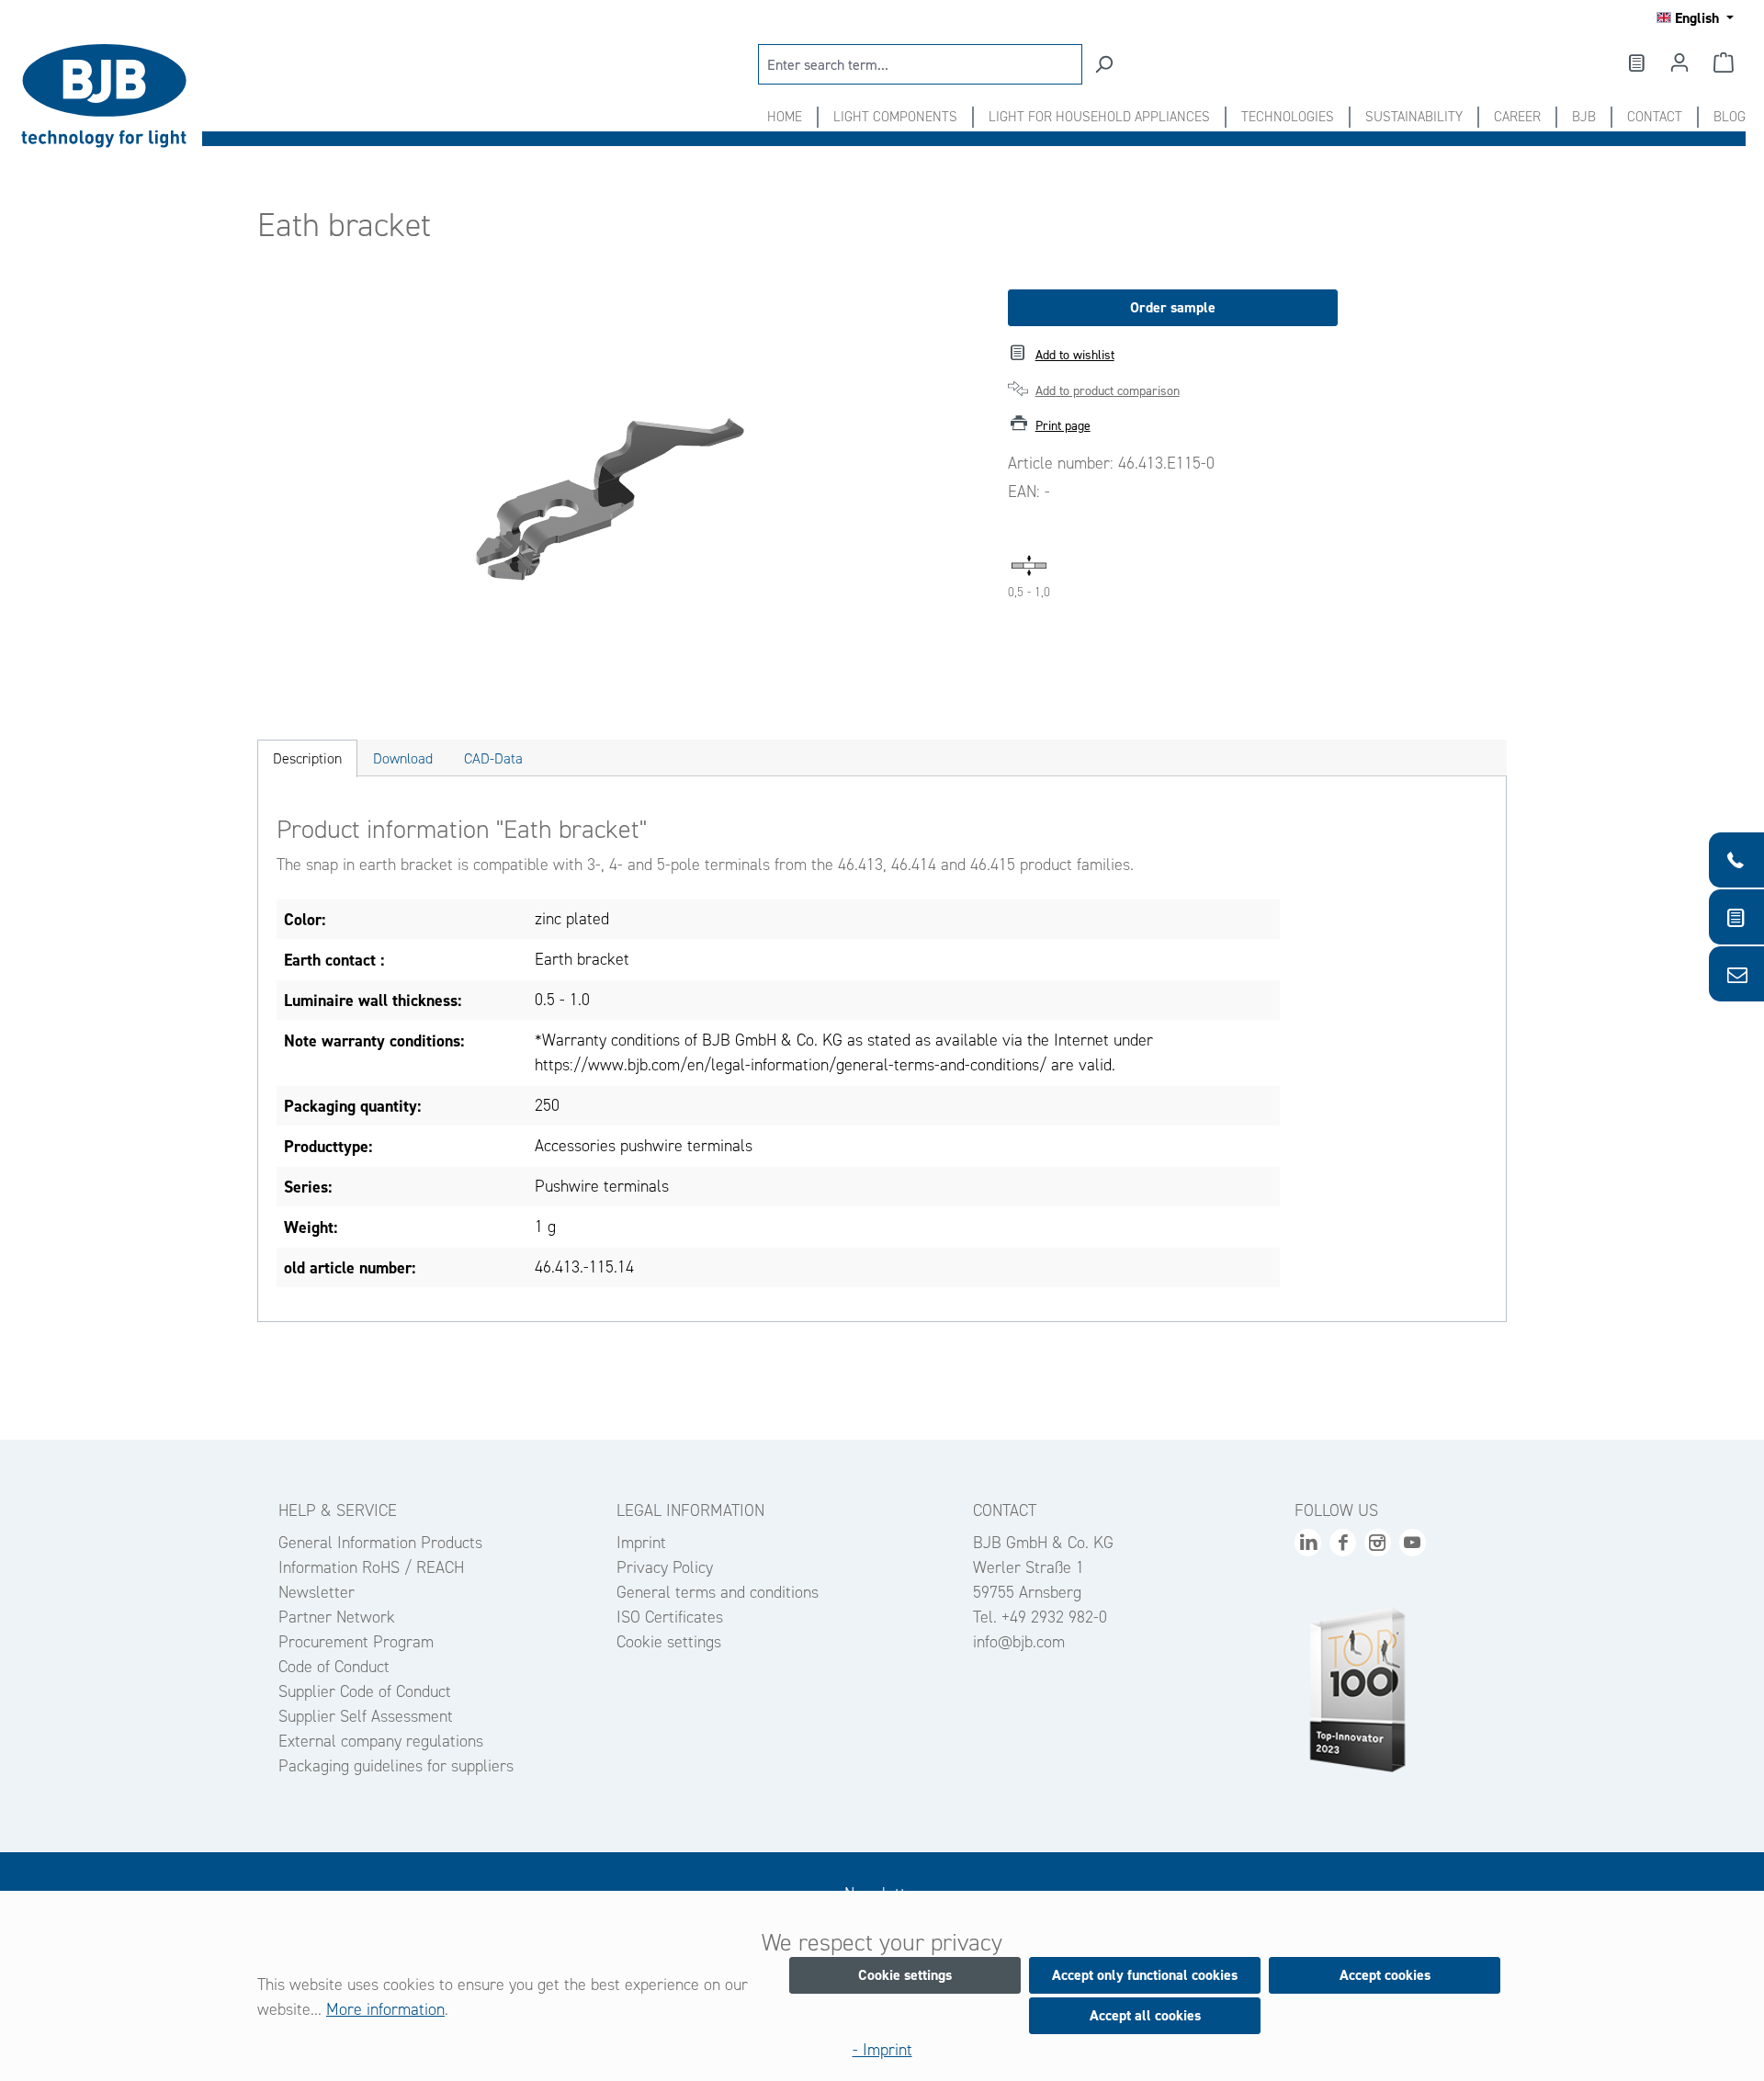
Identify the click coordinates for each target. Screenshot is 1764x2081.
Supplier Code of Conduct (365, 1691)
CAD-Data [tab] (493, 758)
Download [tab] (403, 758)
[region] (614, 487)
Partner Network (337, 1617)
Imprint (641, 1543)
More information (385, 2009)
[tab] (307, 758)
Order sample (1173, 307)
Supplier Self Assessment (366, 1716)
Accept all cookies (1145, 2015)
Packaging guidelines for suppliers (396, 1766)
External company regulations (381, 1741)
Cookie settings (669, 1642)
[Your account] (1679, 62)
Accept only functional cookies (1145, 1975)
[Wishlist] (1635, 62)
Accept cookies (1385, 1975)
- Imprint (882, 2050)
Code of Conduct (334, 1667)
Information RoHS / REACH (371, 1567)
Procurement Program (356, 1642)
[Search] (1103, 64)
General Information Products (380, 1543)
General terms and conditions (718, 1592)
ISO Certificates (670, 1617)
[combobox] (920, 64)
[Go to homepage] (110, 96)
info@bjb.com (1019, 1642)
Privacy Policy (665, 1567)
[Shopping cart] (1724, 62)
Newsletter (317, 1592)
